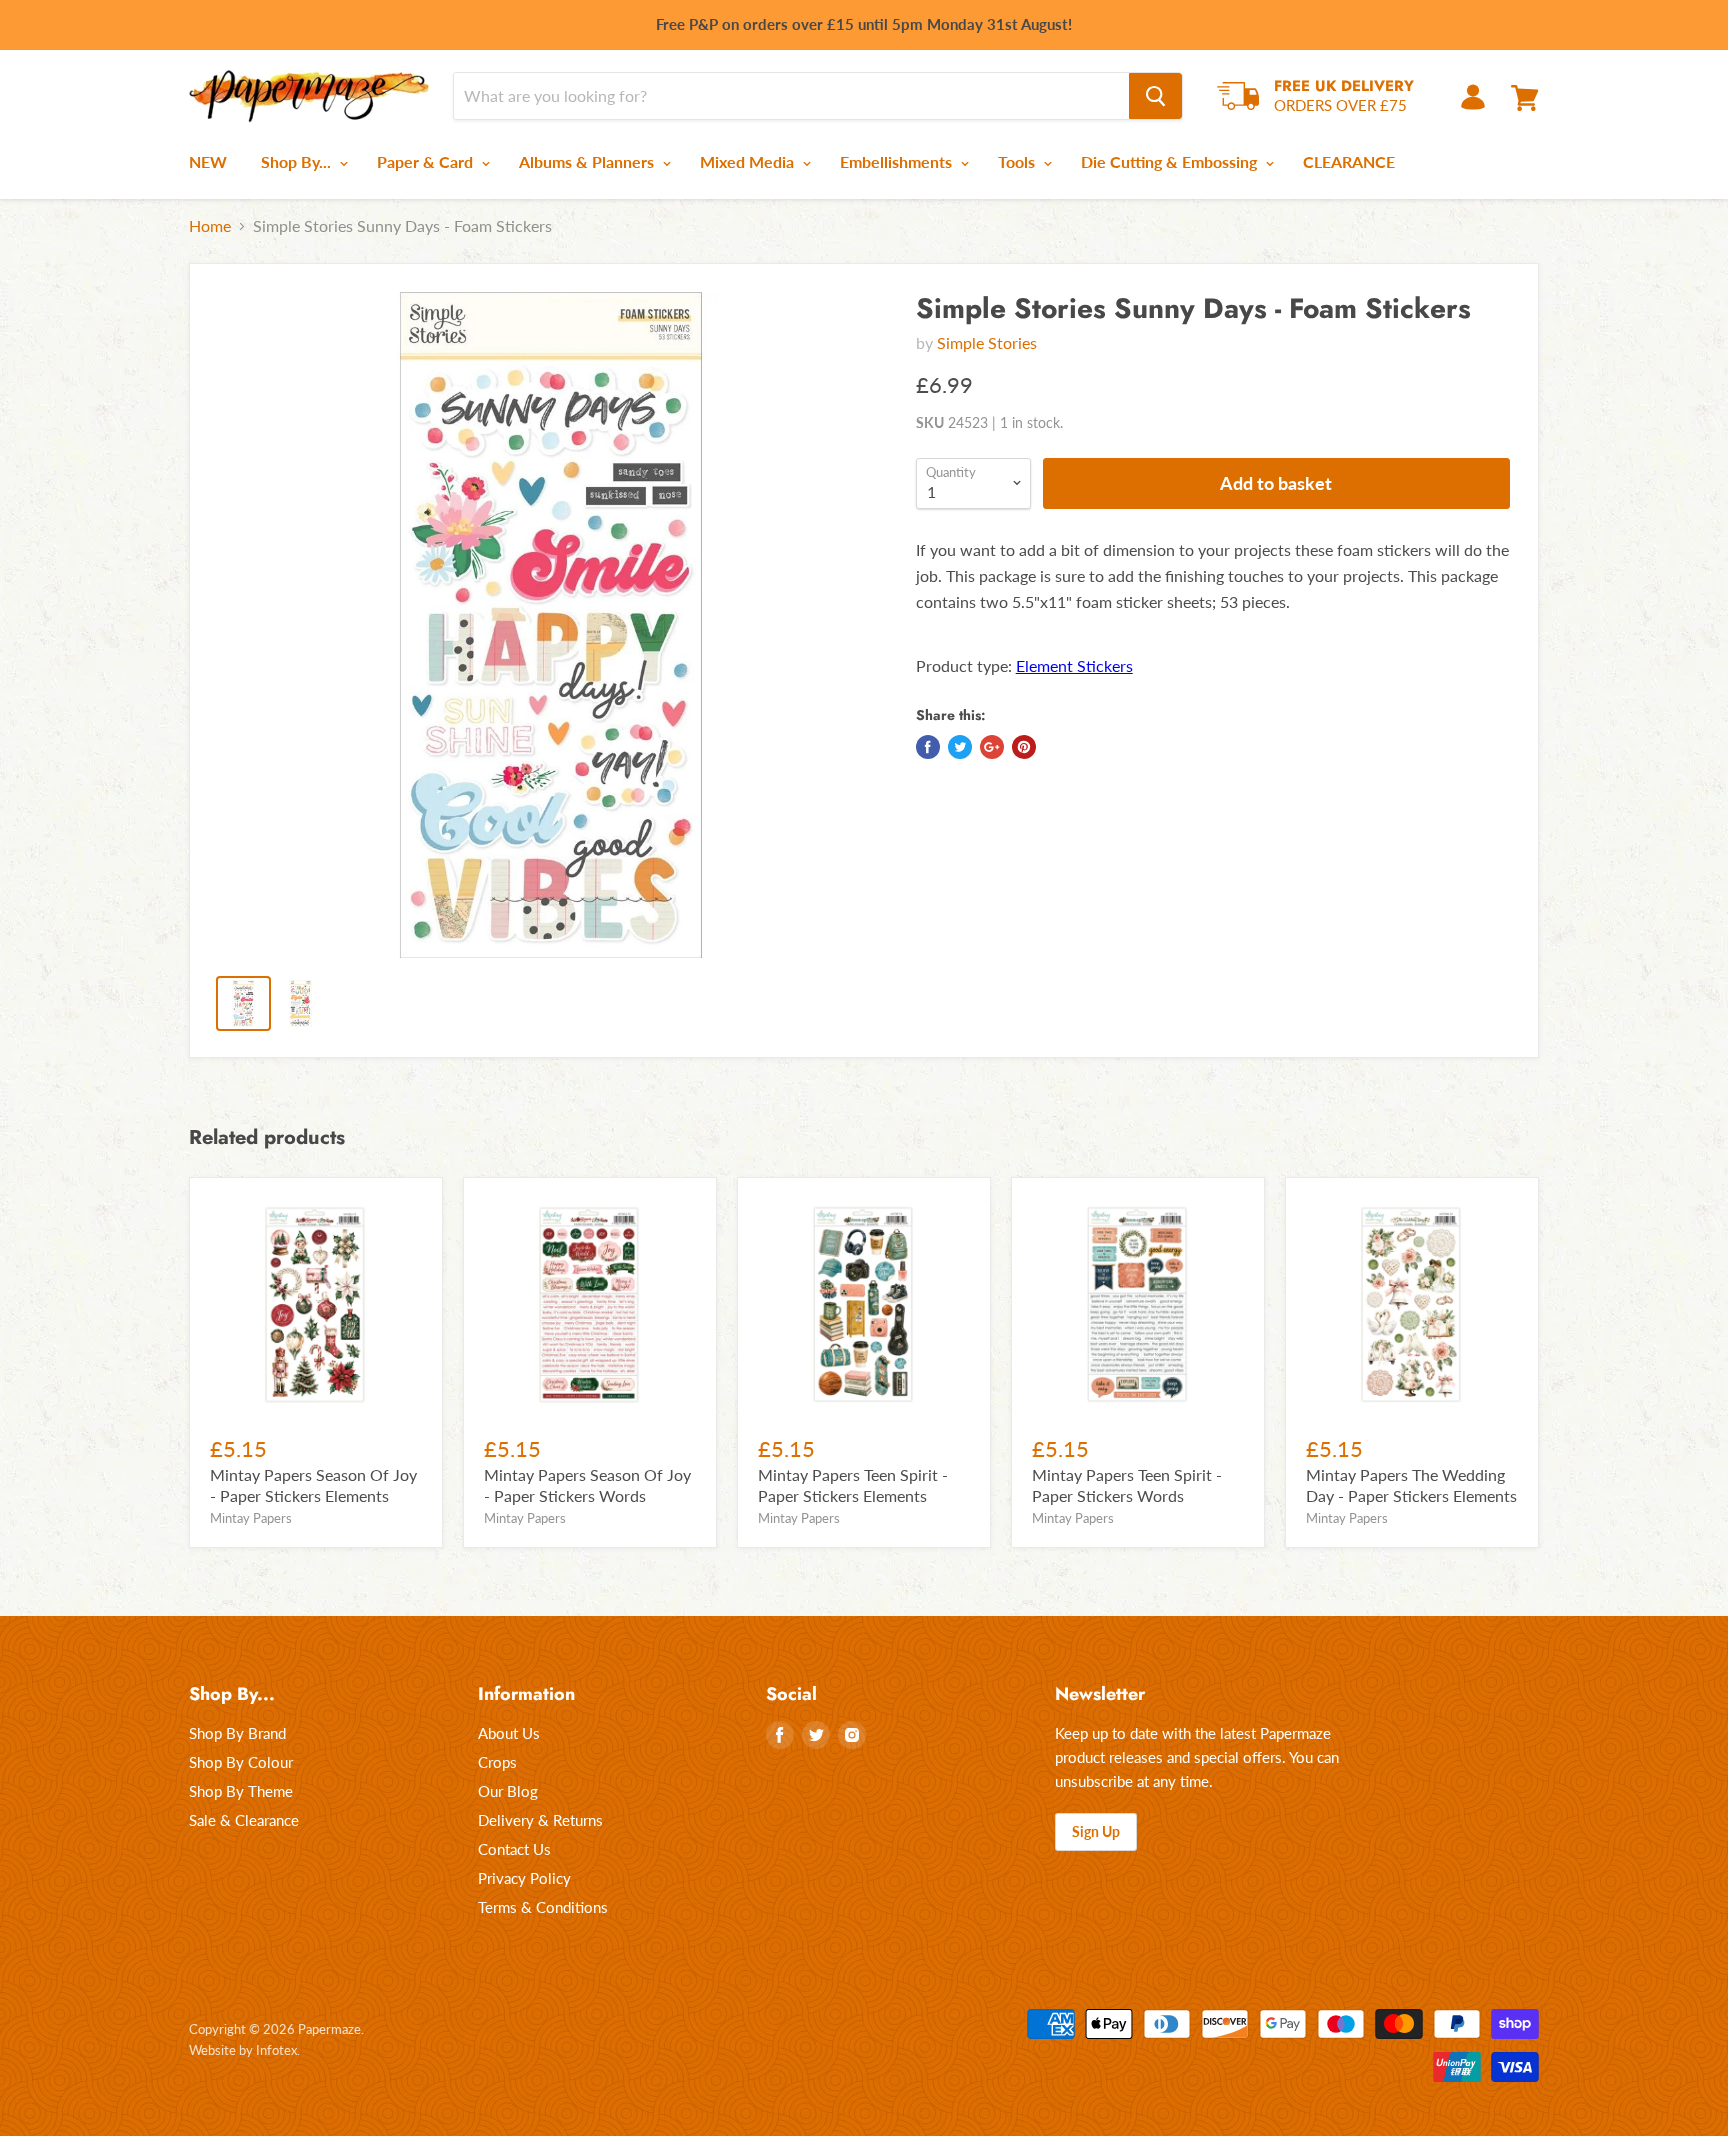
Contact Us (514, 1849)
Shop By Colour (241, 1762)
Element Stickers (1074, 665)
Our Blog (508, 1791)
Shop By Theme (241, 1791)
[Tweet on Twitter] (960, 747)
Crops (497, 1762)
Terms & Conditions (543, 1907)
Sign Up (1096, 1831)
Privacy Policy (524, 1878)
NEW (208, 161)
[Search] (1155, 96)
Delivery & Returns (540, 1820)
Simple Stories (987, 342)
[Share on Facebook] (928, 747)
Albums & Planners (588, 161)
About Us (509, 1733)
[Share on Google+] (992, 747)
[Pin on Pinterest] (1024, 747)
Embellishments (898, 161)
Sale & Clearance (244, 1820)
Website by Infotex (243, 2050)
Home (210, 226)
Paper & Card (427, 161)
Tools (1018, 161)
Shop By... (298, 161)
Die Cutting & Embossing (1171, 161)
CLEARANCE (1349, 161)
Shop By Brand (237, 1733)
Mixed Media (749, 161)
